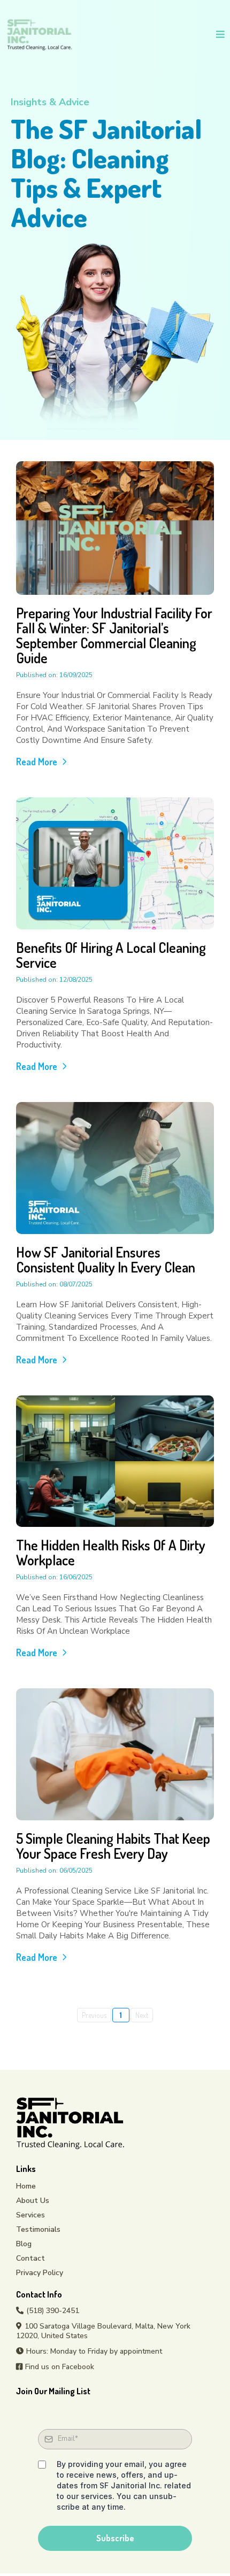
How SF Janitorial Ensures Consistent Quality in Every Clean (106, 1259)
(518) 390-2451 (53, 2311)
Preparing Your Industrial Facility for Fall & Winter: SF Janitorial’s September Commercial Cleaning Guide (114, 635)
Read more (37, 762)
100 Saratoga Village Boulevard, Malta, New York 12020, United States (103, 2331)
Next (142, 2015)
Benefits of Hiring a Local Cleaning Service (111, 955)
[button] (219, 35)
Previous (94, 2015)
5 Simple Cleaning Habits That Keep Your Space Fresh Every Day (113, 1846)
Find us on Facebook (60, 2367)
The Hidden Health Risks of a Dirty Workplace (111, 1552)
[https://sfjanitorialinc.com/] (39, 34)
